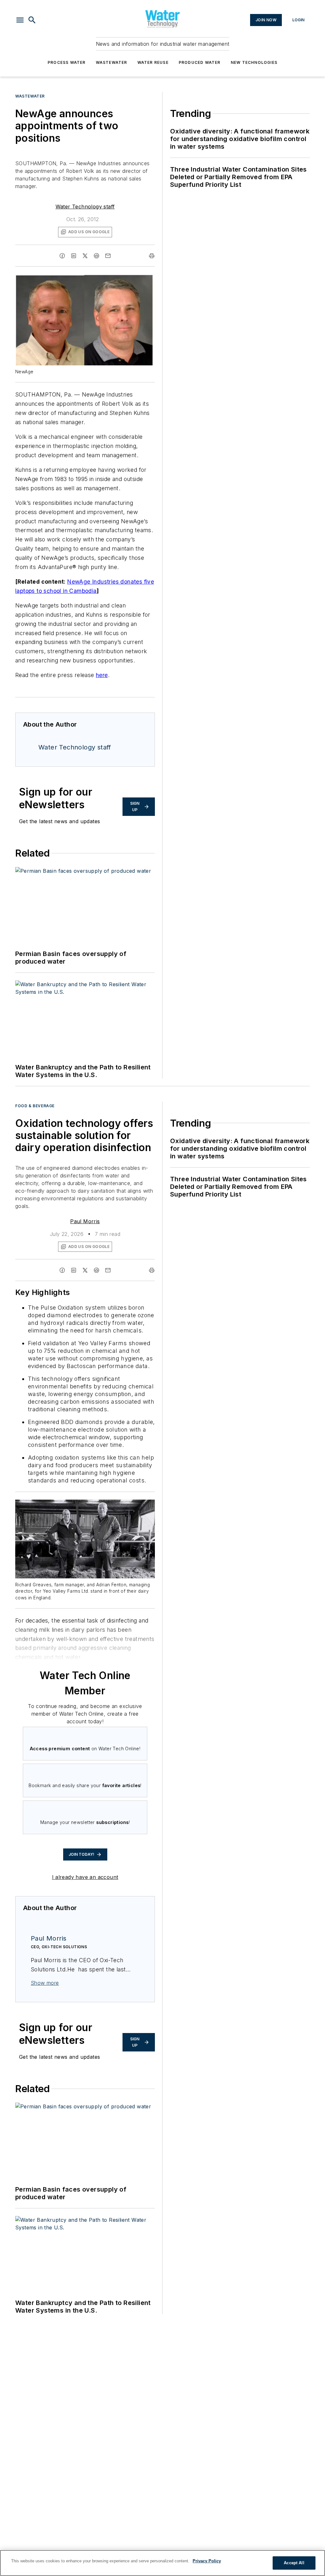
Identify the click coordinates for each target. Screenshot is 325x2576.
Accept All (294, 2563)
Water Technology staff (85, 207)
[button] (20, 20)
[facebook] (62, 256)
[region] (162, 2563)
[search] (32, 20)
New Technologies (254, 62)
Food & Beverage (35, 1106)
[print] (152, 256)
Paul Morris (85, 1221)
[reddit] (96, 256)
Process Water (67, 62)
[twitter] (85, 256)
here (102, 675)
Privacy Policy (207, 2561)
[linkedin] (74, 256)
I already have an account (85, 1877)
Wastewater (112, 62)
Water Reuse (153, 62)
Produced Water (200, 62)
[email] (108, 256)
